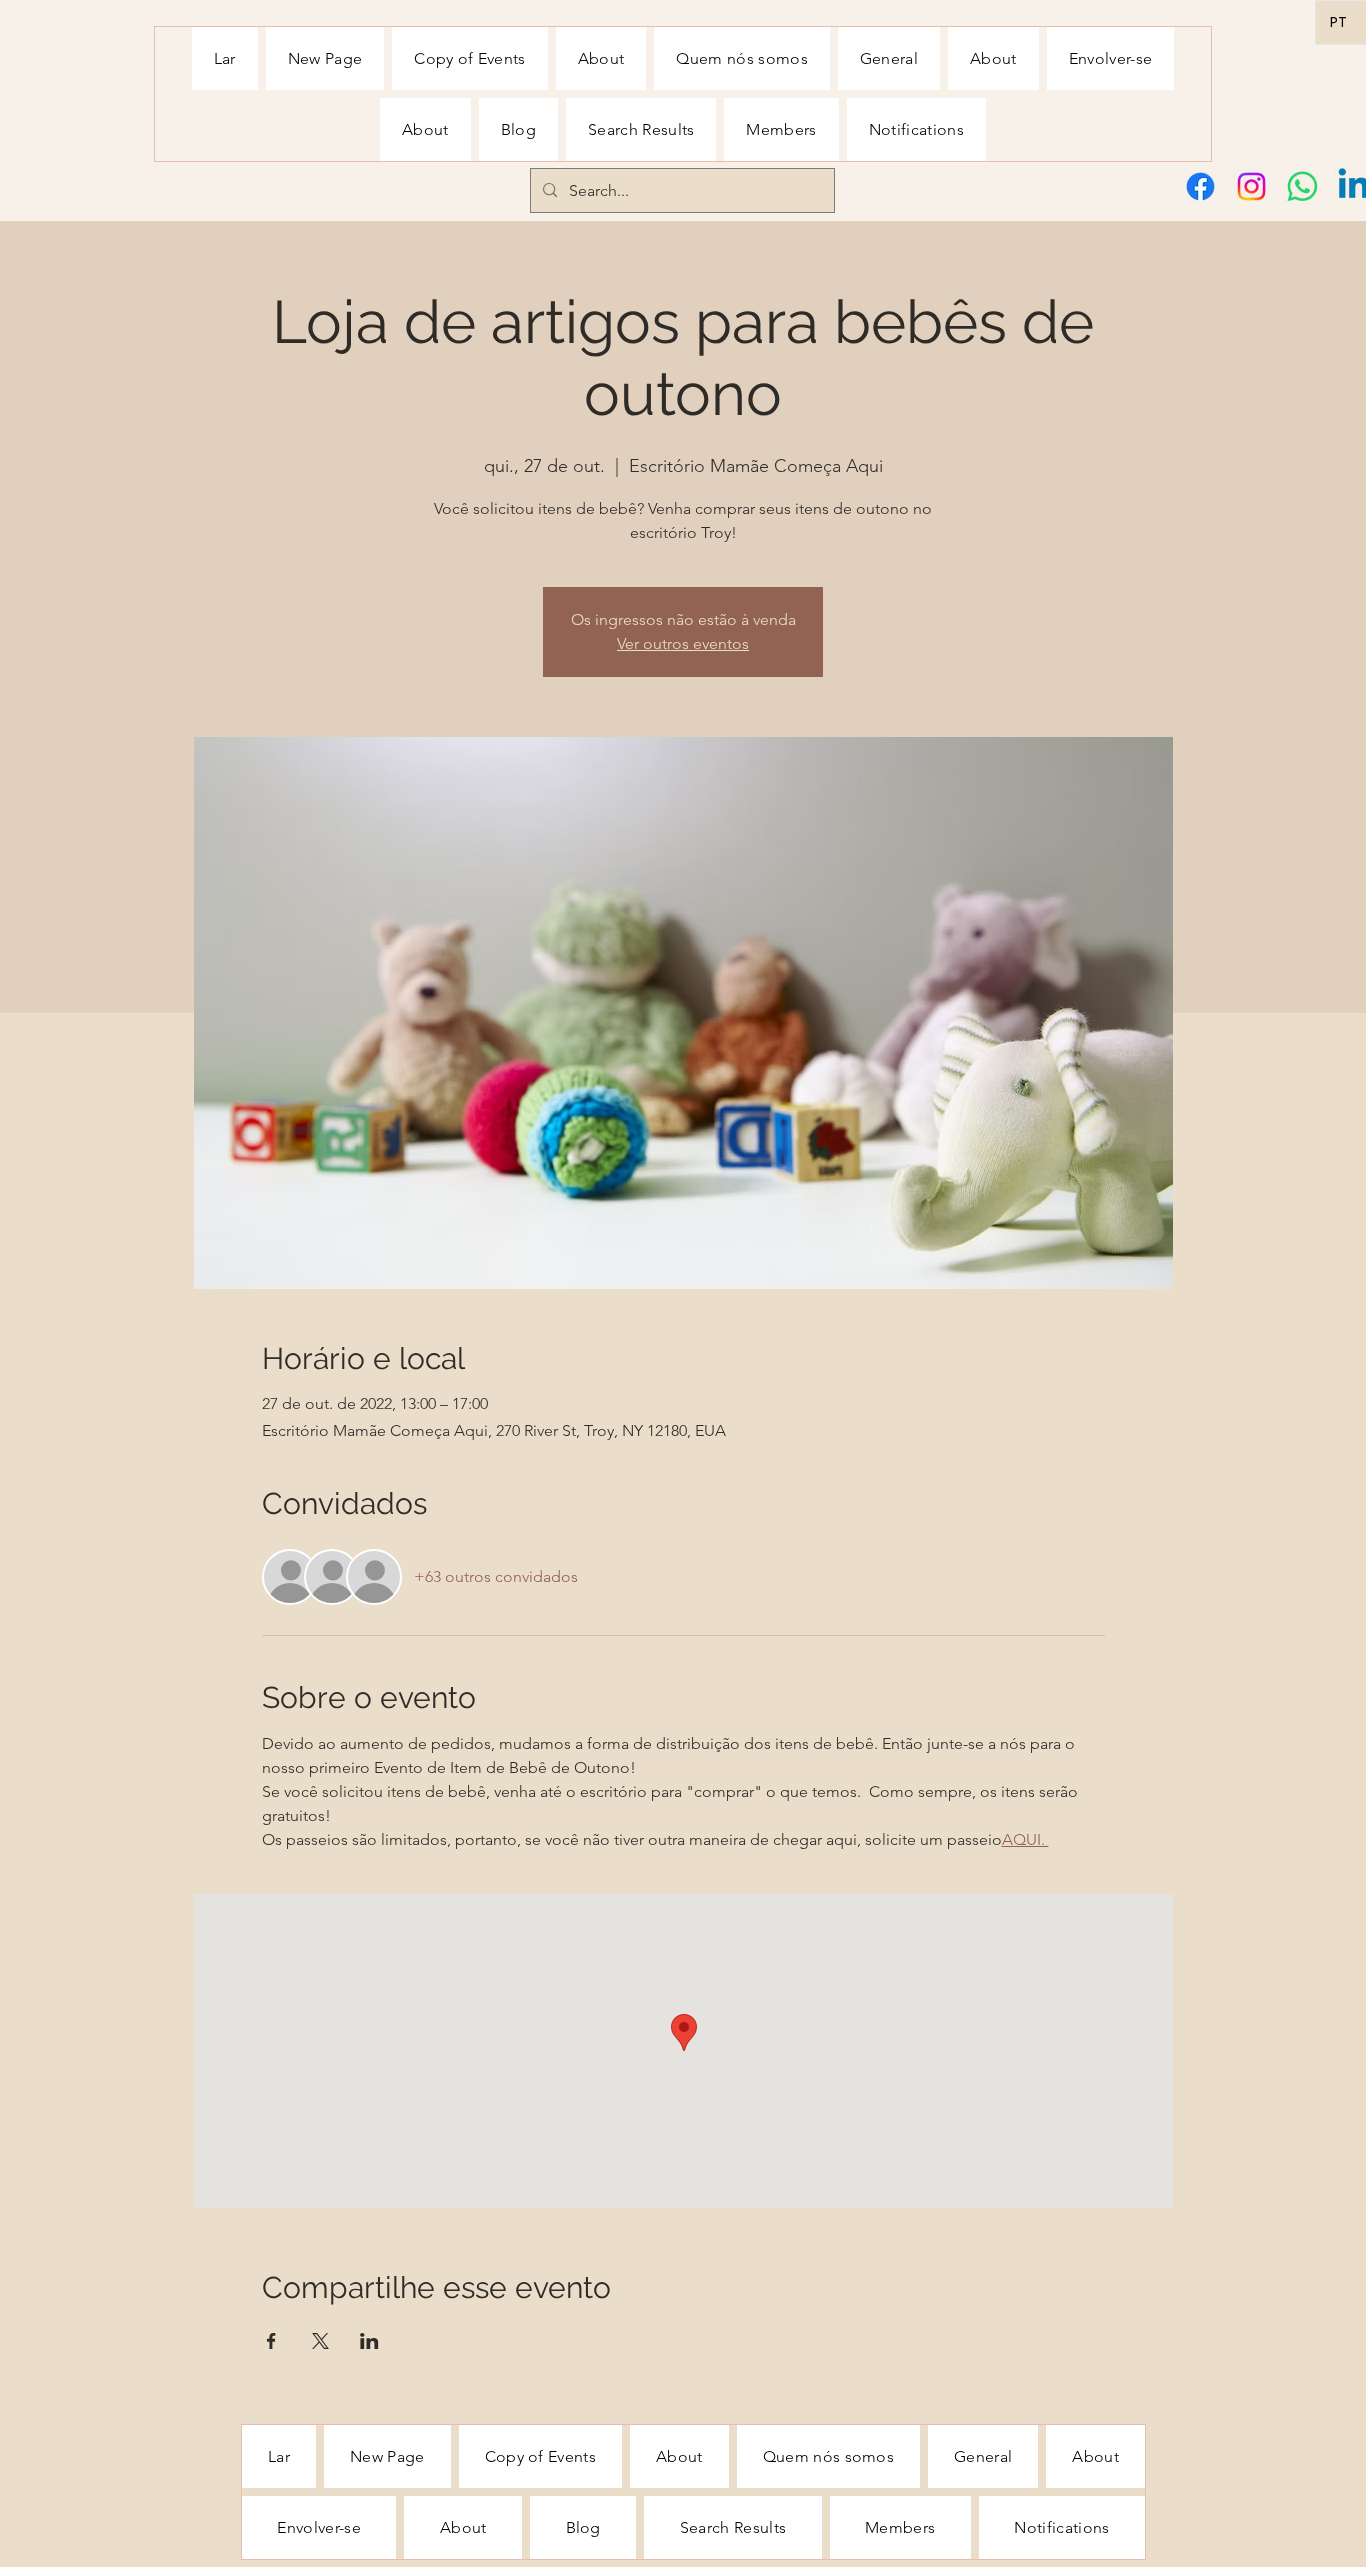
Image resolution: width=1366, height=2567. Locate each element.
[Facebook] (1200, 186)
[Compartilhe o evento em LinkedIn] (369, 2341)
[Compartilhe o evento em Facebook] (271, 2341)
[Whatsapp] (1302, 186)
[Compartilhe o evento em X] (320, 2341)
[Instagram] (1251, 186)
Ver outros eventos (683, 643)
